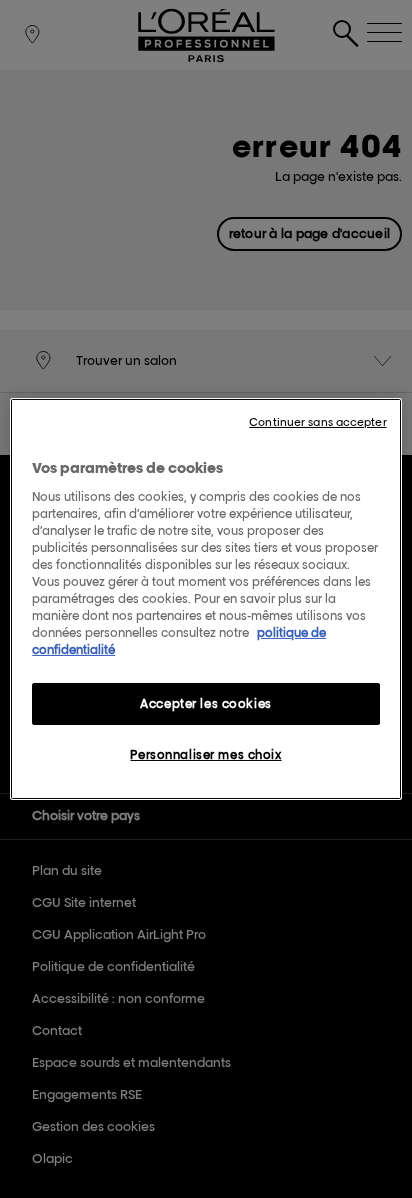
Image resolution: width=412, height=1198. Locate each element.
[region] (205, 599)
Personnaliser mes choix (205, 754)
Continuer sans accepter (317, 422)
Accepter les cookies (205, 703)
